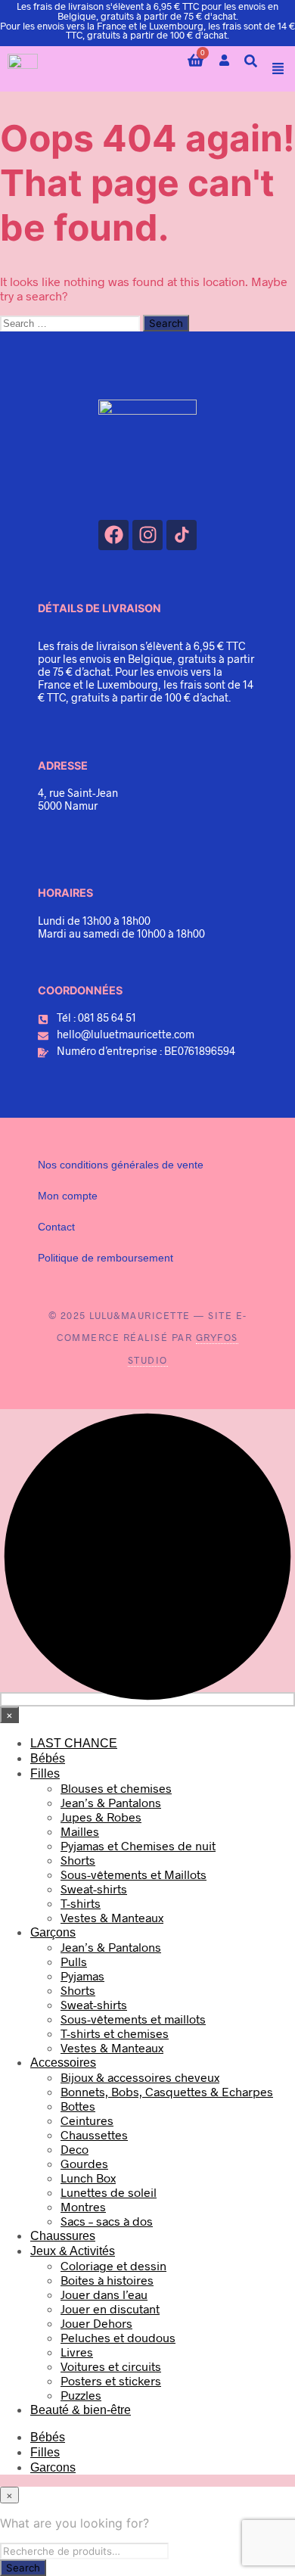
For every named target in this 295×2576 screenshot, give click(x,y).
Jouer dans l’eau (104, 2294)
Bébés (48, 1758)
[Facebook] (113, 535)
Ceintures (87, 2120)
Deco (75, 2149)
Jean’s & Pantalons (111, 1802)
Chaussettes (94, 2134)
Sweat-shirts (94, 1888)
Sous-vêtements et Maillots (134, 1874)
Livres (77, 2352)
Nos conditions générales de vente (121, 1165)
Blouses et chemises (116, 1788)
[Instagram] (147, 535)
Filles (45, 1773)
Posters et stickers (111, 2380)
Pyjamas (82, 1976)
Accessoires (63, 2063)
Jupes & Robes (101, 1817)
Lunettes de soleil (109, 2192)
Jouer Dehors (96, 2323)
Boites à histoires (107, 2280)
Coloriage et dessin (113, 2265)
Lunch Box (88, 2178)
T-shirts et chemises (115, 2033)
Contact (56, 1227)
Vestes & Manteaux (112, 1917)
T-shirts (81, 1903)
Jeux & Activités (73, 2251)
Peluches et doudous (118, 2337)
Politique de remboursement (106, 1258)
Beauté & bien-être (81, 2410)
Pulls (74, 1961)
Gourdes (84, 2163)
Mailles (80, 1831)
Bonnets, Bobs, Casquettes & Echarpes (167, 2091)
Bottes (78, 2106)
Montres (83, 2206)
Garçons (53, 1932)
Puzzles (81, 2395)
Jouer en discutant (110, 2308)
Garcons (53, 2467)
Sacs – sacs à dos (107, 2221)
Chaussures (63, 2236)
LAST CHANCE (74, 1743)
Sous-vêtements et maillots (133, 2019)
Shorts (78, 1860)
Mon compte (68, 1196)
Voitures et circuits (111, 2366)
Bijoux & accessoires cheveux (140, 2077)
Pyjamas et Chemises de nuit (138, 1845)
